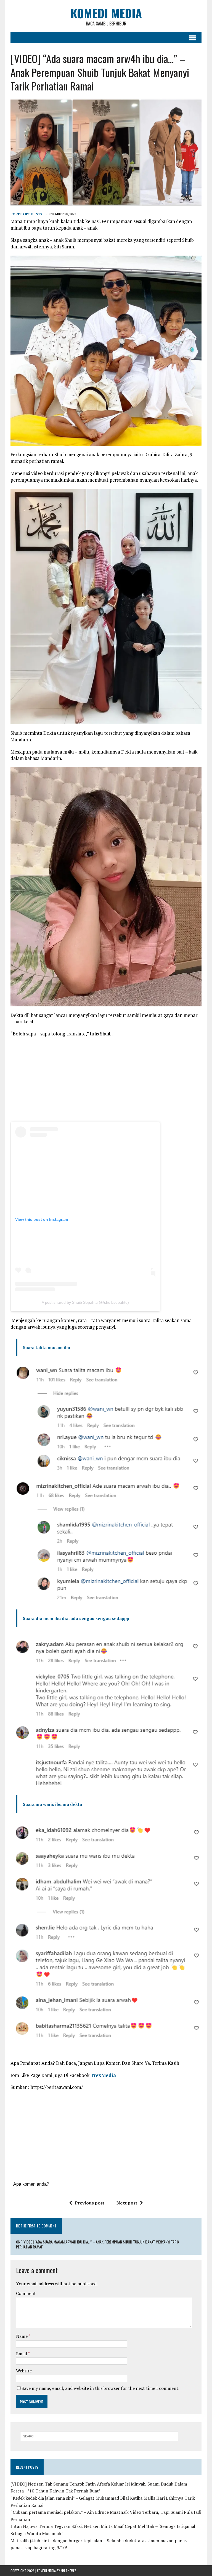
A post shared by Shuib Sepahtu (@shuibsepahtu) (85, 1302)
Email (22, 2354)
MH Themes (69, 2571)
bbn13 (37, 214)
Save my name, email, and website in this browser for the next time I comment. (100, 2388)
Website (24, 2371)
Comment (26, 2293)
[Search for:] (99, 2436)
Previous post (90, 2203)
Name (22, 2336)
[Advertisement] (106, 1081)
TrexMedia (103, 2075)
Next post (127, 2203)
